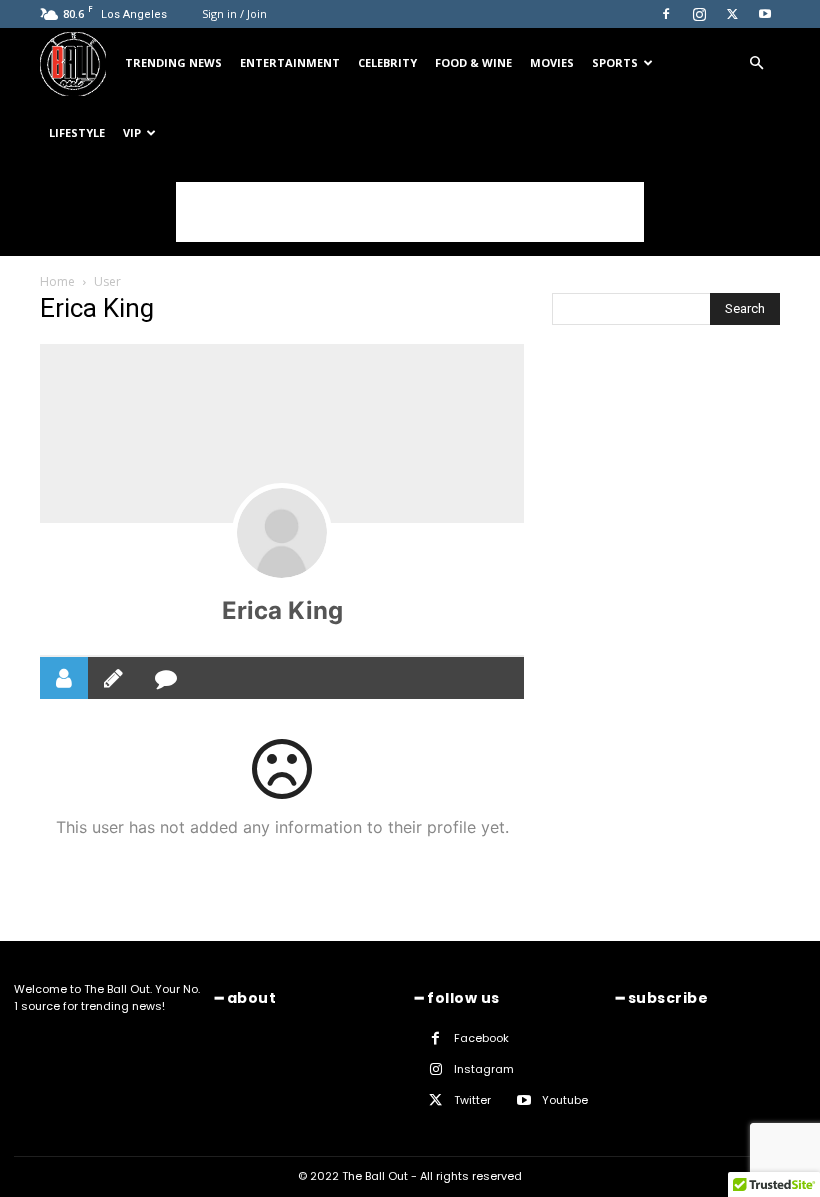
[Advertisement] (410, 332)
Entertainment (290, 62)
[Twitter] (732, 14)
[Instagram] (699, 14)
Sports (615, 62)
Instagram (484, 1069)
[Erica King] (282, 533)
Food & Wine (473, 62)
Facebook (481, 1038)
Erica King (282, 610)
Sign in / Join (234, 13)
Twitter (472, 1100)
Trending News (173, 62)
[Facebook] (666, 14)
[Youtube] (765, 14)
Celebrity (387, 62)
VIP (132, 132)
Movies (552, 62)
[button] (756, 63)
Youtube (565, 1100)
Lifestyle (77, 132)
